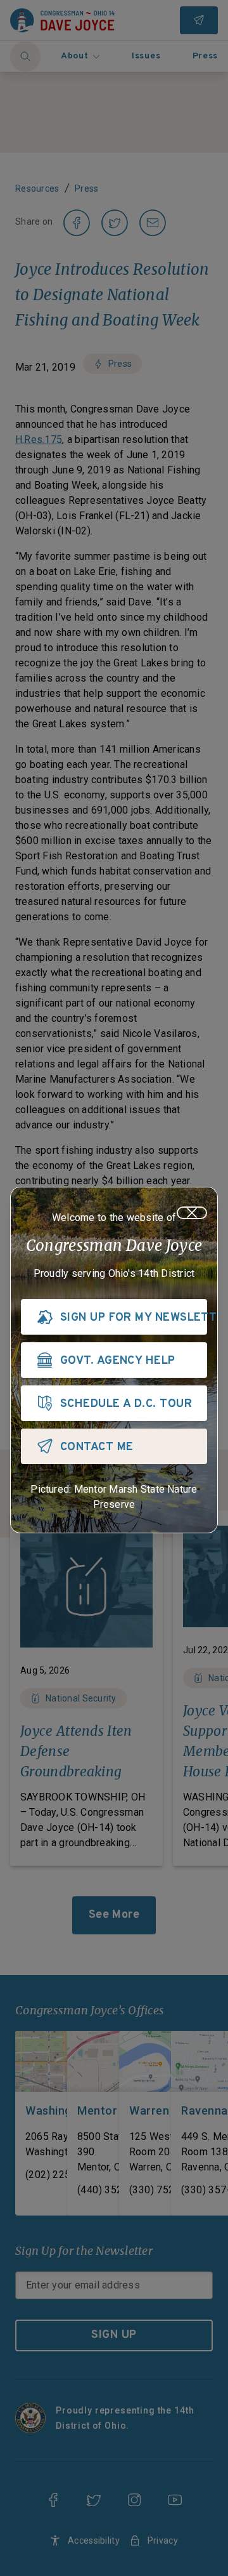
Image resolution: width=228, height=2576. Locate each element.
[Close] (192, 1213)
